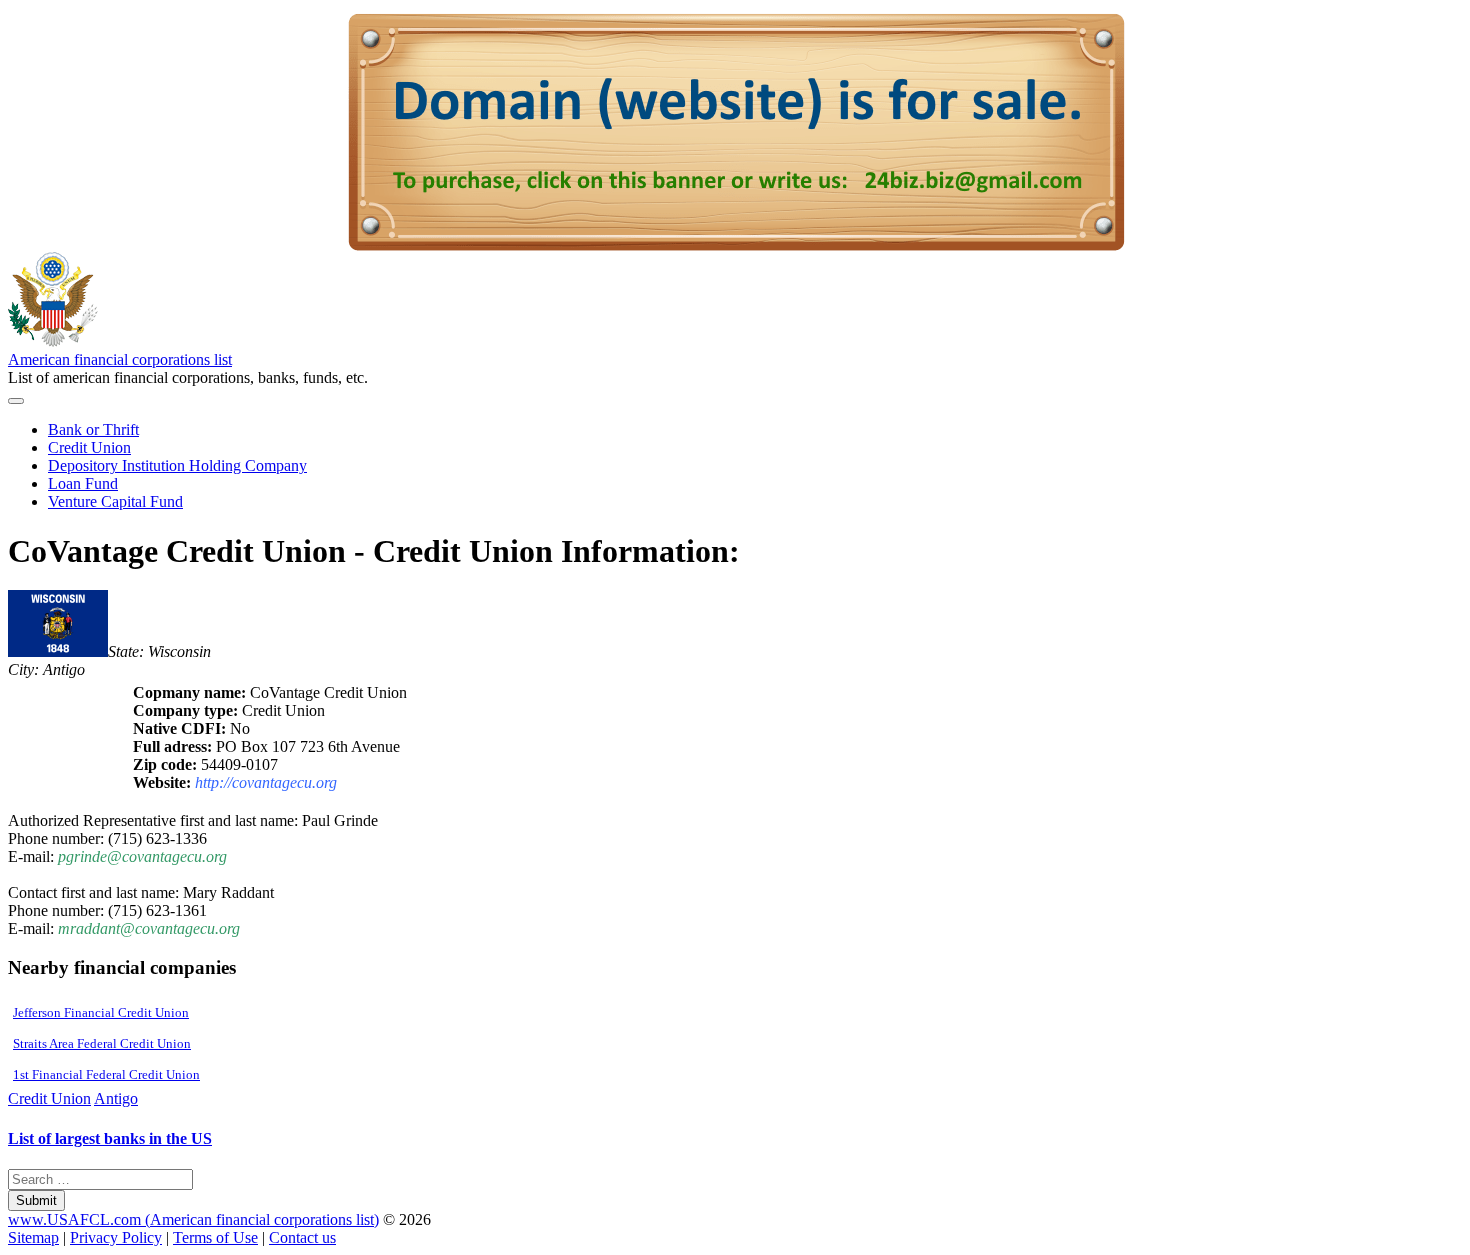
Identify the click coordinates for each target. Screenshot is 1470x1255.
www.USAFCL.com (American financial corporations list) (193, 1219)
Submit (36, 1200)
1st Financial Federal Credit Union (106, 1074)
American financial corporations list (120, 359)
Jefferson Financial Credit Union (101, 1012)
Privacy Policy (116, 1237)
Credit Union (89, 447)
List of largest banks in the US (110, 1138)
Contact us (302, 1237)
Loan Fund (83, 483)
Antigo (116, 1098)
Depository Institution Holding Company (177, 465)
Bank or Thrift (93, 429)
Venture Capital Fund (115, 501)
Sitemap (33, 1237)
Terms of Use (215, 1237)
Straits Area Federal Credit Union (102, 1043)
